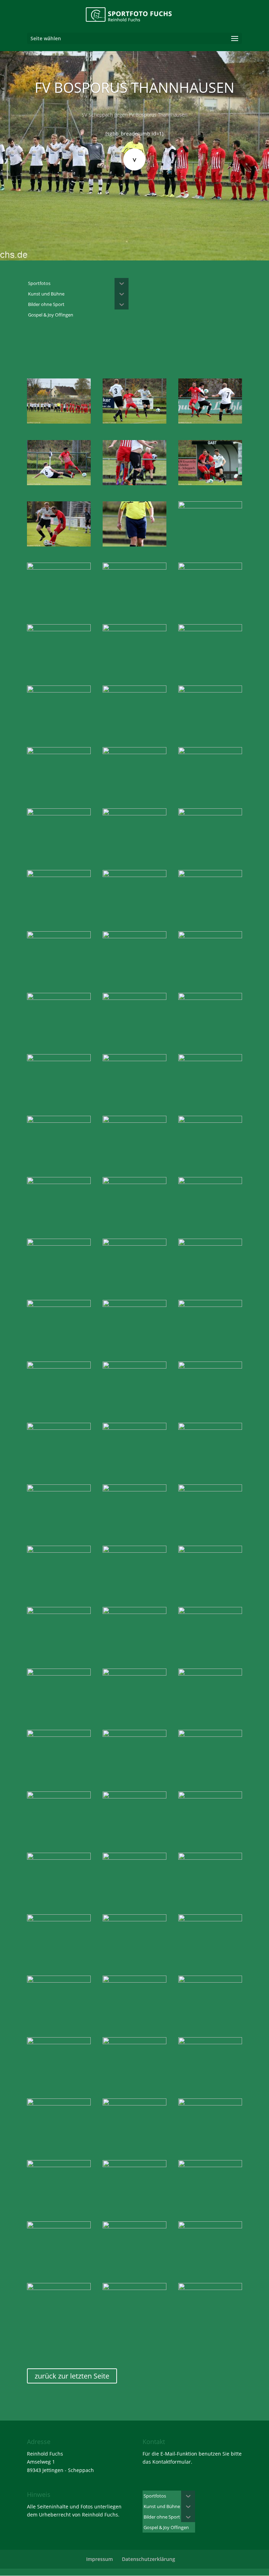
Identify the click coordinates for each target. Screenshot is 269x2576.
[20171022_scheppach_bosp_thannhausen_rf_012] (134, 545)
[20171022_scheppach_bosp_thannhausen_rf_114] (59, 2042)
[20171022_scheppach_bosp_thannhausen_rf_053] (59, 1121)
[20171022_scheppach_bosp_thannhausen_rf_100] (134, 1858)
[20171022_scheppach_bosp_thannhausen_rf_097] (210, 1797)
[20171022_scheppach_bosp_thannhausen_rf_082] (134, 1551)
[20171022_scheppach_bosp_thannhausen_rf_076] (59, 1489)
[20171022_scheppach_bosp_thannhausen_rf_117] (59, 2104)
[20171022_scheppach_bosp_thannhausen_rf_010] (59, 545)
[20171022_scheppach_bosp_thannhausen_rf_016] (210, 568)
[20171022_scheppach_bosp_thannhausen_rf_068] (59, 1367)
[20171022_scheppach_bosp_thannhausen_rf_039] (59, 936)
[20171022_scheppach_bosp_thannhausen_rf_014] (59, 568)
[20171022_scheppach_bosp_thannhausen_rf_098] (59, 1858)
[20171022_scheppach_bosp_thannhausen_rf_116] (210, 2042)
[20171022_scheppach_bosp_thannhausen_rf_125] (59, 2226)
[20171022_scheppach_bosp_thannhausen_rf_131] (134, 2288)
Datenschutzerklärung (149, 2559)
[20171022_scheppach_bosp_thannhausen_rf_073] (59, 1428)
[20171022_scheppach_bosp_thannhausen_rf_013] (210, 506)
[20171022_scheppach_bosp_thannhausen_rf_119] (134, 2104)
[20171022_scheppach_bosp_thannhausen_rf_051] (134, 1059)
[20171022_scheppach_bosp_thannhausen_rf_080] (59, 1551)
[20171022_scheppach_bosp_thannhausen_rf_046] (59, 998)
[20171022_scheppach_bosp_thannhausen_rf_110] (134, 1981)
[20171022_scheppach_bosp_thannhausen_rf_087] (59, 1674)
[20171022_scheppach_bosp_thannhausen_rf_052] (210, 1059)
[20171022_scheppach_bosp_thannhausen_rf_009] (210, 483)
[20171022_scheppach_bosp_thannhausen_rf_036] (59, 875)
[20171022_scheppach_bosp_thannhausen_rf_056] (59, 1182)
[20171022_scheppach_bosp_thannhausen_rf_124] (210, 2165)
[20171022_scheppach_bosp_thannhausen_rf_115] (134, 2042)
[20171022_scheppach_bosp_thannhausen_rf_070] (134, 1367)
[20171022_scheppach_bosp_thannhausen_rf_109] (59, 1981)
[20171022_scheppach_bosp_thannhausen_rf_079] (210, 1489)
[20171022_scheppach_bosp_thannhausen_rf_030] (210, 752)
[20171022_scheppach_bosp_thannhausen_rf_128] (210, 2226)
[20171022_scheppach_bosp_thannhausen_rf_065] (134, 1305)
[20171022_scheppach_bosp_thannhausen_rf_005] (210, 422)
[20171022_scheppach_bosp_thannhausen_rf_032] (59, 813)
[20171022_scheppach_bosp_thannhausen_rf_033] (134, 813)
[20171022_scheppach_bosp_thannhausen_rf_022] (59, 691)
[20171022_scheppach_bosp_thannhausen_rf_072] (210, 1367)
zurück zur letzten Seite (72, 2376)
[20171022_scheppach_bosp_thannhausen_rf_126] (134, 2226)
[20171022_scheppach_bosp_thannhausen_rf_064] (59, 1305)
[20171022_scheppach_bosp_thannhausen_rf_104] (59, 1919)
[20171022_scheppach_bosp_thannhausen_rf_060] (59, 1244)
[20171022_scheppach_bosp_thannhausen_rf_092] (59, 1735)
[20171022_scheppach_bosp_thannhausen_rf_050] (59, 1059)
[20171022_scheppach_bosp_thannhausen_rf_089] (134, 1674)
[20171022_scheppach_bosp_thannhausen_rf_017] (59, 629)
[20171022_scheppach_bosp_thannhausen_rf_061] (134, 1244)
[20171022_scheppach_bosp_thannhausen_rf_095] (59, 1797)
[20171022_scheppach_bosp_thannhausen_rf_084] (59, 1612)
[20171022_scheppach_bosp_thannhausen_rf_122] (59, 2165)
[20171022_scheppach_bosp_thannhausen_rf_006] (59, 483)
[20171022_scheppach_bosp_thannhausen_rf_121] (210, 2104)
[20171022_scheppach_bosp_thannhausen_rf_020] (210, 629)
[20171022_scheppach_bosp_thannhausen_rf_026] (210, 691)
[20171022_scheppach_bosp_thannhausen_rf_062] (210, 1244)
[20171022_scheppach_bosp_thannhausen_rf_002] (59, 422)
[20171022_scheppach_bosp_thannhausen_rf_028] (59, 752)
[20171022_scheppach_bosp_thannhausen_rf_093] (134, 1735)
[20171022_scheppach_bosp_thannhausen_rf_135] (210, 2288)
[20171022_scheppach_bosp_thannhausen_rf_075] (210, 1428)
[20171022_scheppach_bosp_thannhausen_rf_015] (134, 568)
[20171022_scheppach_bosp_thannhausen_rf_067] (210, 1305)
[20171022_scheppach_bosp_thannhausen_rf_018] (134, 629)
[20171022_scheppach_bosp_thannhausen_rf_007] (134, 483)
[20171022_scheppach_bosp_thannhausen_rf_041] (134, 936)
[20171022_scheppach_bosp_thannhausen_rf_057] (134, 1182)
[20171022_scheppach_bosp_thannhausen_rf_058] (210, 1182)
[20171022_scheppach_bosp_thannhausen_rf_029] (134, 752)
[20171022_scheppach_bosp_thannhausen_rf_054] (134, 1121)
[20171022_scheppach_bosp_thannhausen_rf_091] (210, 1674)
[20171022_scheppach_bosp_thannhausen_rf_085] (134, 1612)
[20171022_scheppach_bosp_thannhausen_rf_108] (210, 1919)
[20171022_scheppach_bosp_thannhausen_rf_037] (134, 875)
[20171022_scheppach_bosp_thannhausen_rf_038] (210, 875)
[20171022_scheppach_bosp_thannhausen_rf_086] (210, 1612)
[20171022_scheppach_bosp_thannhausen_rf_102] (210, 1858)
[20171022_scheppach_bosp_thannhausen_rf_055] (210, 1121)
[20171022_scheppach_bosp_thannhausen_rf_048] (210, 998)
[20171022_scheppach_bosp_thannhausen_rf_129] (59, 2288)
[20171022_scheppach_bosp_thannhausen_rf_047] (134, 998)
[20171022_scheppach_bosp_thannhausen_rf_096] (134, 1797)
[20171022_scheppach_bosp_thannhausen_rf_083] (210, 1551)
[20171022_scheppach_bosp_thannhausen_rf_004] (134, 422)
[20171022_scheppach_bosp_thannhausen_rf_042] (210, 936)
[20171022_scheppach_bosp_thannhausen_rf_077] (134, 1489)
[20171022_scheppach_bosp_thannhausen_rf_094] (210, 1735)
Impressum (99, 2559)
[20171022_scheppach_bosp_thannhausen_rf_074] (134, 1428)
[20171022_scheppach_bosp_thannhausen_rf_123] (134, 2165)
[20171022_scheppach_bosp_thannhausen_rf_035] (210, 813)
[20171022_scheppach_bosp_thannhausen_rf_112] (210, 1981)
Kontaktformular (172, 2462)
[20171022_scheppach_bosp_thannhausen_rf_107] (134, 1919)
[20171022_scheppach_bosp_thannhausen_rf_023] (134, 691)
